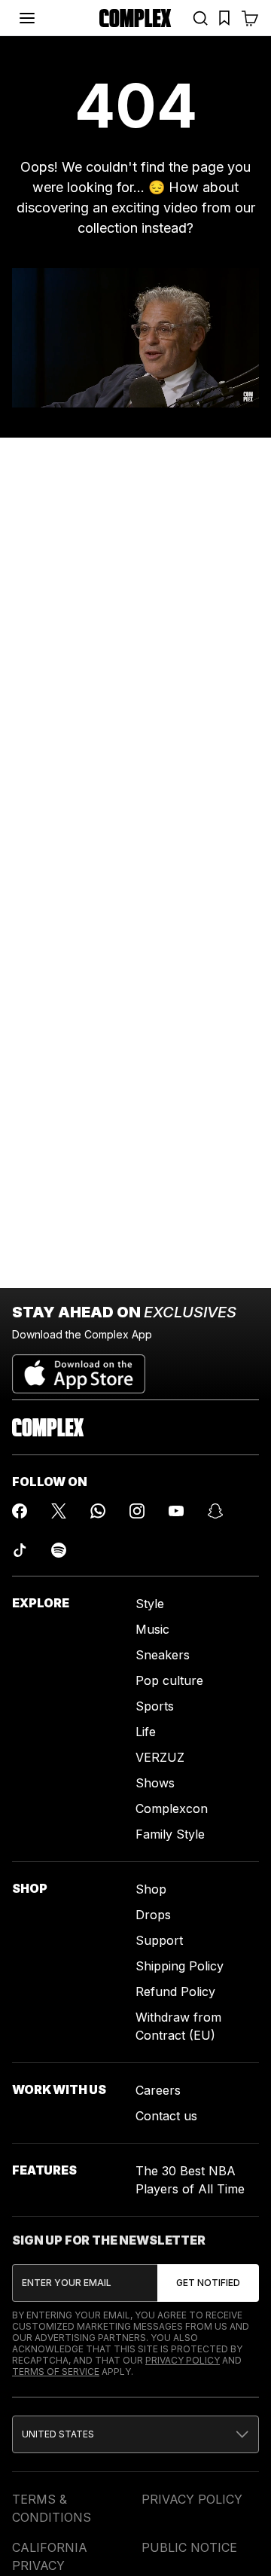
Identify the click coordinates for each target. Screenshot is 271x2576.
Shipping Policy (180, 1966)
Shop (151, 1889)
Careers (158, 2090)
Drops (153, 1915)
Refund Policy (175, 1992)
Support (159, 1940)
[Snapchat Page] (215, 1511)
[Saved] (224, 18)
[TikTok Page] (20, 1550)
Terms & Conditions (52, 2508)
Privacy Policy (183, 2360)
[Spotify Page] (59, 1550)
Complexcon (172, 1808)
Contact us (166, 2116)
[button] (135, 2434)
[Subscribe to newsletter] (208, 2283)
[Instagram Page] (137, 1511)
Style (150, 1604)
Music (152, 1629)
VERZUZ (160, 1757)
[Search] (200, 18)
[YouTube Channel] (176, 1511)
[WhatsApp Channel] (98, 1511)
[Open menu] (27, 18)
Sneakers (163, 1655)
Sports (155, 1706)
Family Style (170, 1834)
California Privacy (50, 2556)
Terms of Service (56, 2372)
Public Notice (189, 2547)
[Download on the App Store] (79, 1368)
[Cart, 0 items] (250, 18)
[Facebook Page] (20, 1511)
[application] (135, 338)
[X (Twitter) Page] (59, 1511)
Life (146, 1732)
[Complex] (135, 18)
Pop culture (169, 1680)
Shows (155, 1783)
